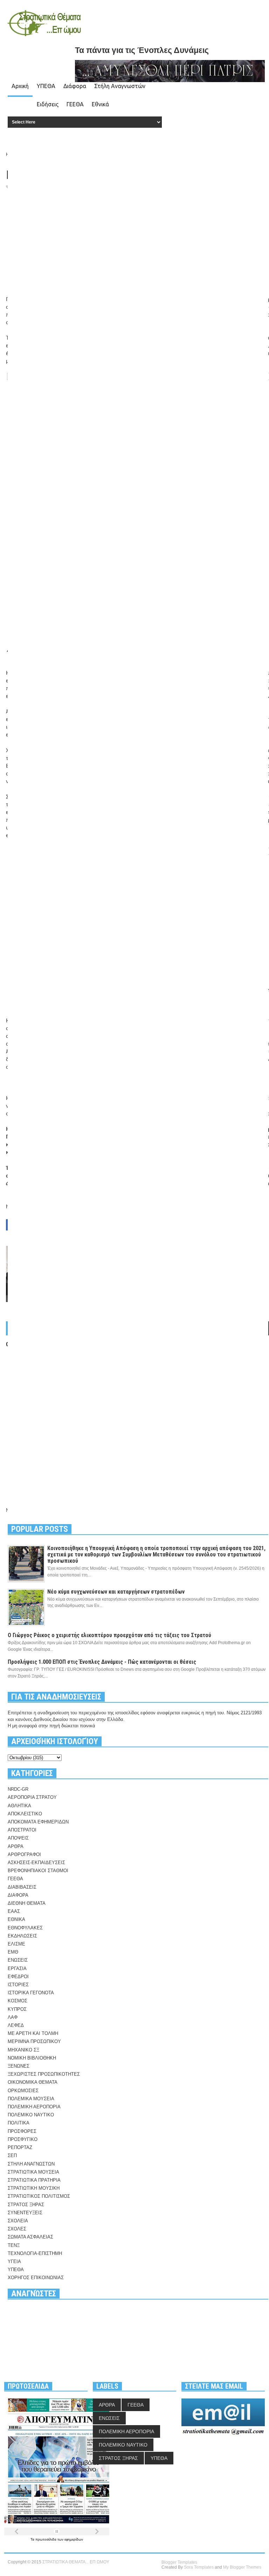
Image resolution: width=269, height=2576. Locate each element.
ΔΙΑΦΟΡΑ (18, 1895)
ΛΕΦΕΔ (16, 2025)
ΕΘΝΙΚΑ (16, 1919)
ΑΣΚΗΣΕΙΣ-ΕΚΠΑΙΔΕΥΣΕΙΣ (36, 1863)
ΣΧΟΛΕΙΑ (18, 2221)
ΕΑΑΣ (14, 1911)
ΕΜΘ (13, 1952)
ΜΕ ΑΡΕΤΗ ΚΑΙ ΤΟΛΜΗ (33, 2033)
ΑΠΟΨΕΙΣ (18, 1838)
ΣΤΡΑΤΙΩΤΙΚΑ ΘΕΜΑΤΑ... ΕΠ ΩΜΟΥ (76, 2562)
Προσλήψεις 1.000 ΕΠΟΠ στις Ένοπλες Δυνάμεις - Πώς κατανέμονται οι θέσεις (102, 1662)
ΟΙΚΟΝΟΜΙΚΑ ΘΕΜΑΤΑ (33, 2082)
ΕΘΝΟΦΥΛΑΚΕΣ (25, 1928)
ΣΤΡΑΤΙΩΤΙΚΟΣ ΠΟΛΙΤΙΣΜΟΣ (39, 2196)
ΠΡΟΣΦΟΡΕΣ (22, 2131)
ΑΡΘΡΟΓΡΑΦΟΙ (24, 1854)
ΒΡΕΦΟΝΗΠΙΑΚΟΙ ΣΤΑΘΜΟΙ (38, 1871)
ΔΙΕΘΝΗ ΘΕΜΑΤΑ (27, 1903)
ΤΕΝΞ (14, 2245)
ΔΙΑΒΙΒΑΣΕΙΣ (22, 1887)
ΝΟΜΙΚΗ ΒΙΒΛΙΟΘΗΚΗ (32, 2058)
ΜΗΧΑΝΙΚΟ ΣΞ (23, 2050)
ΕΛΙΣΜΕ (16, 1944)
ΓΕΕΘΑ (75, 104)
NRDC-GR (18, 1789)
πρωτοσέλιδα (46, 2539)
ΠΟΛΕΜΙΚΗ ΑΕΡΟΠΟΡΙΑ (34, 2107)
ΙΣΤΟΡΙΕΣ (18, 1985)
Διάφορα (75, 86)
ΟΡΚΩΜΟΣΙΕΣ (23, 2091)
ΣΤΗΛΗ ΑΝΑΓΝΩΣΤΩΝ (31, 2164)
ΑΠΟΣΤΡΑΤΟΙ (22, 1830)
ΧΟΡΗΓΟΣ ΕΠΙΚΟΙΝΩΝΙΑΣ (36, 2278)
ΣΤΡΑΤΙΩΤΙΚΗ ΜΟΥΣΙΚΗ (34, 2188)
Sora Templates (199, 2567)
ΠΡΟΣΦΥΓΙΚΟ (23, 2139)
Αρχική (20, 86)
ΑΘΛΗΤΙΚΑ (19, 1806)
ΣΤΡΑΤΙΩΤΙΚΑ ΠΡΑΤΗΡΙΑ (34, 2180)
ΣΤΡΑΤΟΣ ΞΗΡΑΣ (26, 2205)
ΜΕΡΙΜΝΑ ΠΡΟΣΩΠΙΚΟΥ (34, 2041)
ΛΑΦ (13, 2017)
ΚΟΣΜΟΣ (18, 2001)
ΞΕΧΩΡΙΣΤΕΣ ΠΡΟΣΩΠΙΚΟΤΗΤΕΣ (44, 2074)
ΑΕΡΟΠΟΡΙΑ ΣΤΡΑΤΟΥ (32, 1797)
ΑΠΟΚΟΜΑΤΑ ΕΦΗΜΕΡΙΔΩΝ (38, 1822)
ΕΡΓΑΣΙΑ (17, 1968)
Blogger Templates (179, 2562)
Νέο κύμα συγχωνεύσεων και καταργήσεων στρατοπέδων (116, 1592)
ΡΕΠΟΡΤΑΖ (20, 2147)
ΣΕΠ (12, 2155)
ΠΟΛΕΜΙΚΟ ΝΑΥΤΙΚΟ (31, 2115)
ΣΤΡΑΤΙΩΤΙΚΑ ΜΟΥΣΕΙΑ (33, 2172)
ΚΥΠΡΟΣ (17, 2009)
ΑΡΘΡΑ (16, 1846)
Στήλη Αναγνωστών (120, 86)
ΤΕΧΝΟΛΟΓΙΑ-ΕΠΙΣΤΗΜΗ (35, 2253)
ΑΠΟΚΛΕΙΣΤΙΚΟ (25, 1814)
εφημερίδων (74, 2539)
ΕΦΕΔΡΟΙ (18, 1977)
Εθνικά (100, 104)
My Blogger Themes (242, 2567)
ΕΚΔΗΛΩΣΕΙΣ (22, 1936)
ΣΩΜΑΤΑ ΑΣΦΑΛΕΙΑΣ (30, 2237)
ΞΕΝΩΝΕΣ (19, 2066)
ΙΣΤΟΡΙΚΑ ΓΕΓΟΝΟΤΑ (31, 1993)
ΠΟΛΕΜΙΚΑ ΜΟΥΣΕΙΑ (31, 2099)
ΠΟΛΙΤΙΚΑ (19, 2123)
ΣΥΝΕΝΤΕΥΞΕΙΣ (25, 2213)
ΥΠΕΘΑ (46, 86)
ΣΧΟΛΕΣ (17, 2229)
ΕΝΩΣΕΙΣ (18, 1960)
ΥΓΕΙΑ (14, 2261)
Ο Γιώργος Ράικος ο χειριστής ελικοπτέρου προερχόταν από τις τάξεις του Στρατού (109, 1635)
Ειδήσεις (48, 104)
